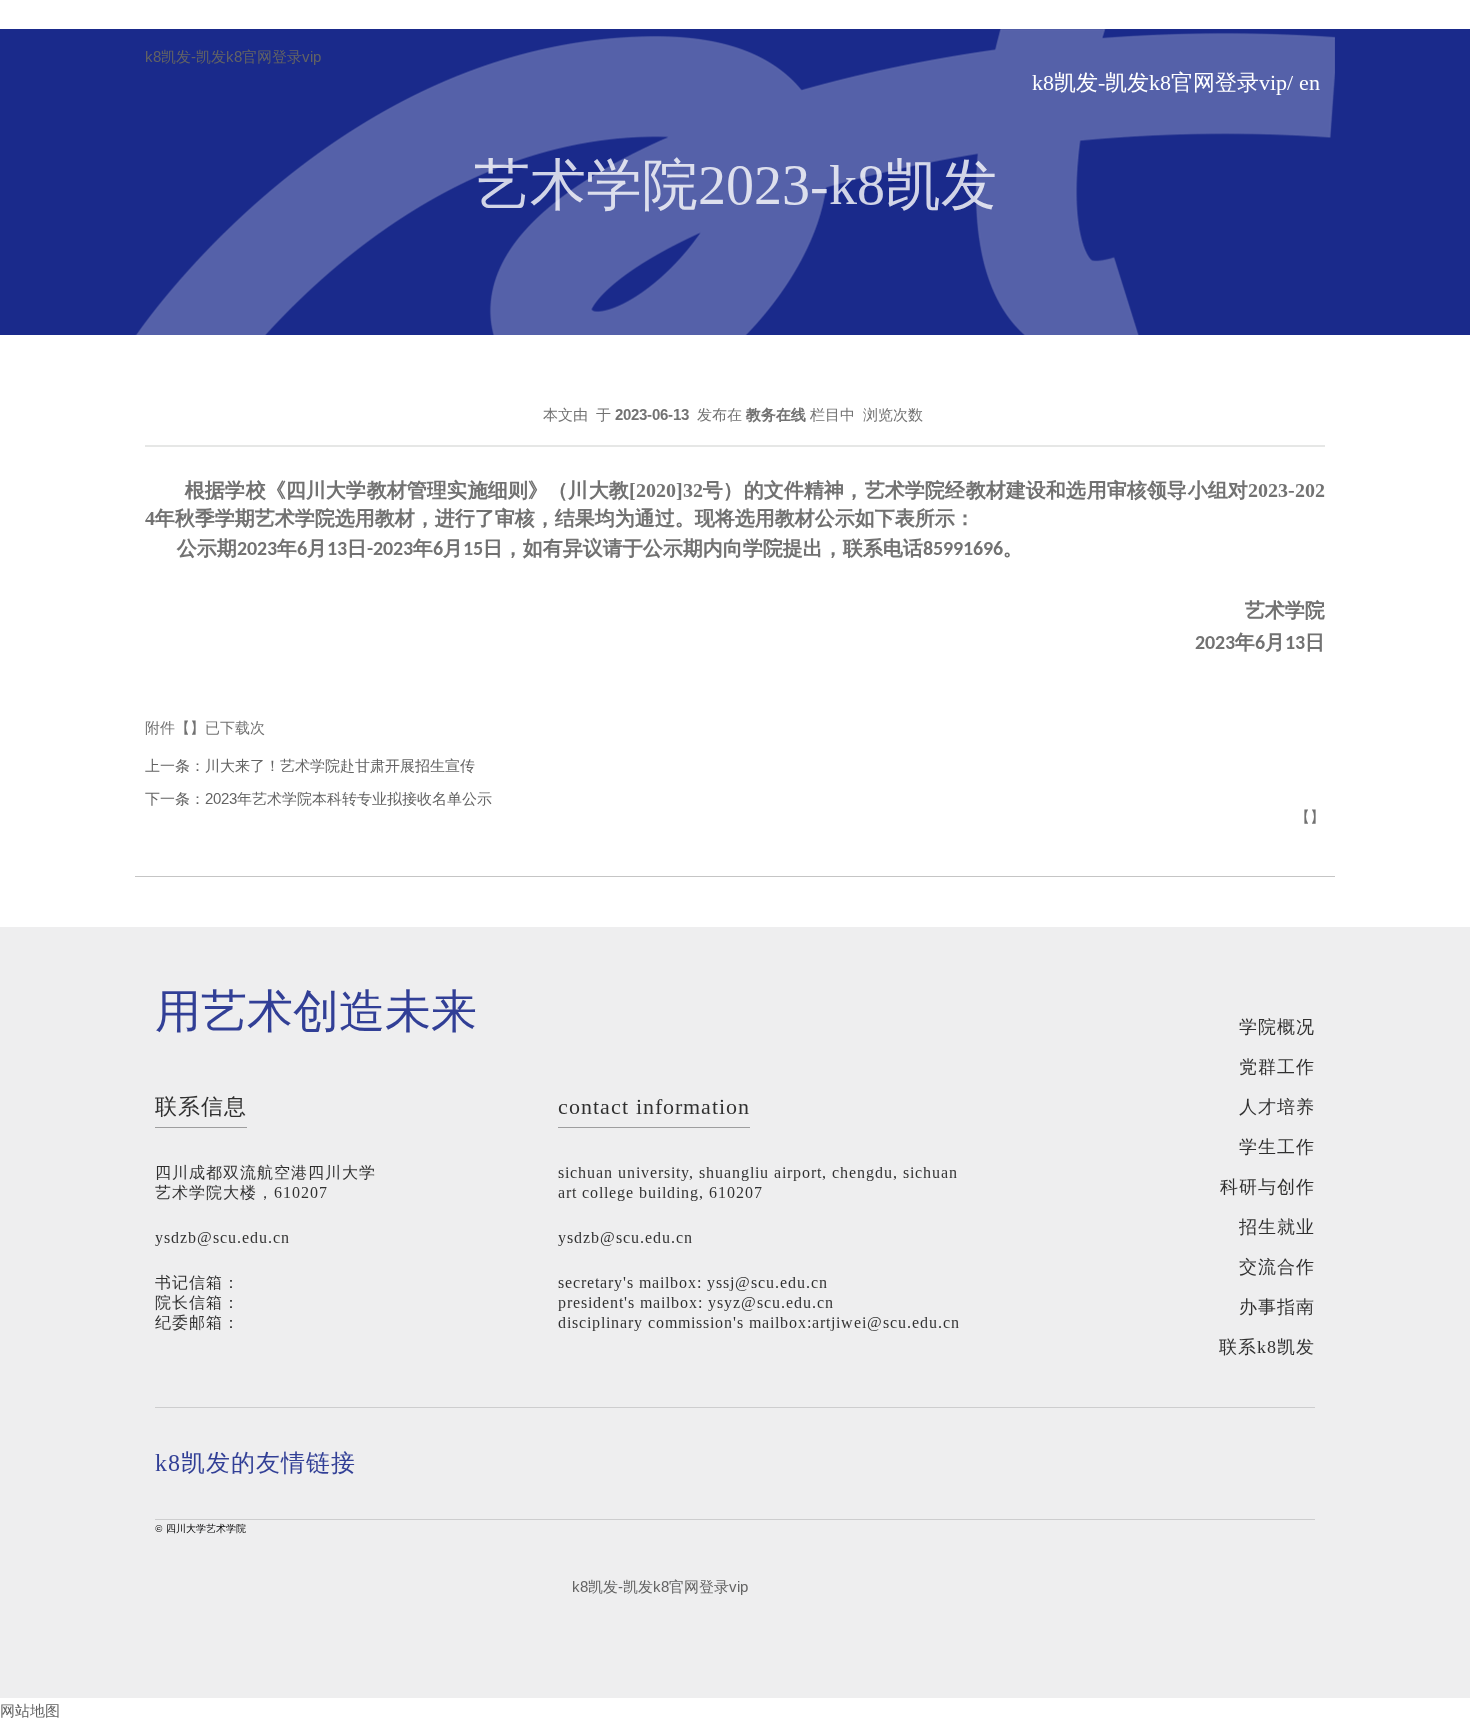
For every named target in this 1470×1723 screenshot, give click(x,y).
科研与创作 (1267, 1187)
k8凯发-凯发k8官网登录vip (233, 57)
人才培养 (1277, 1107)
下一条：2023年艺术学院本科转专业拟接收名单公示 (318, 798)
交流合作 (1277, 1267)
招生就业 (1277, 1227)
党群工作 (1277, 1067)
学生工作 (1277, 1147)
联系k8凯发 (1267, 1347)
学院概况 (1277, 1027)
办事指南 (1277, 1307)
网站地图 (30, 1710)
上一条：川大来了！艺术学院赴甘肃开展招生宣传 (310, 765)
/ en (1303, 83)
